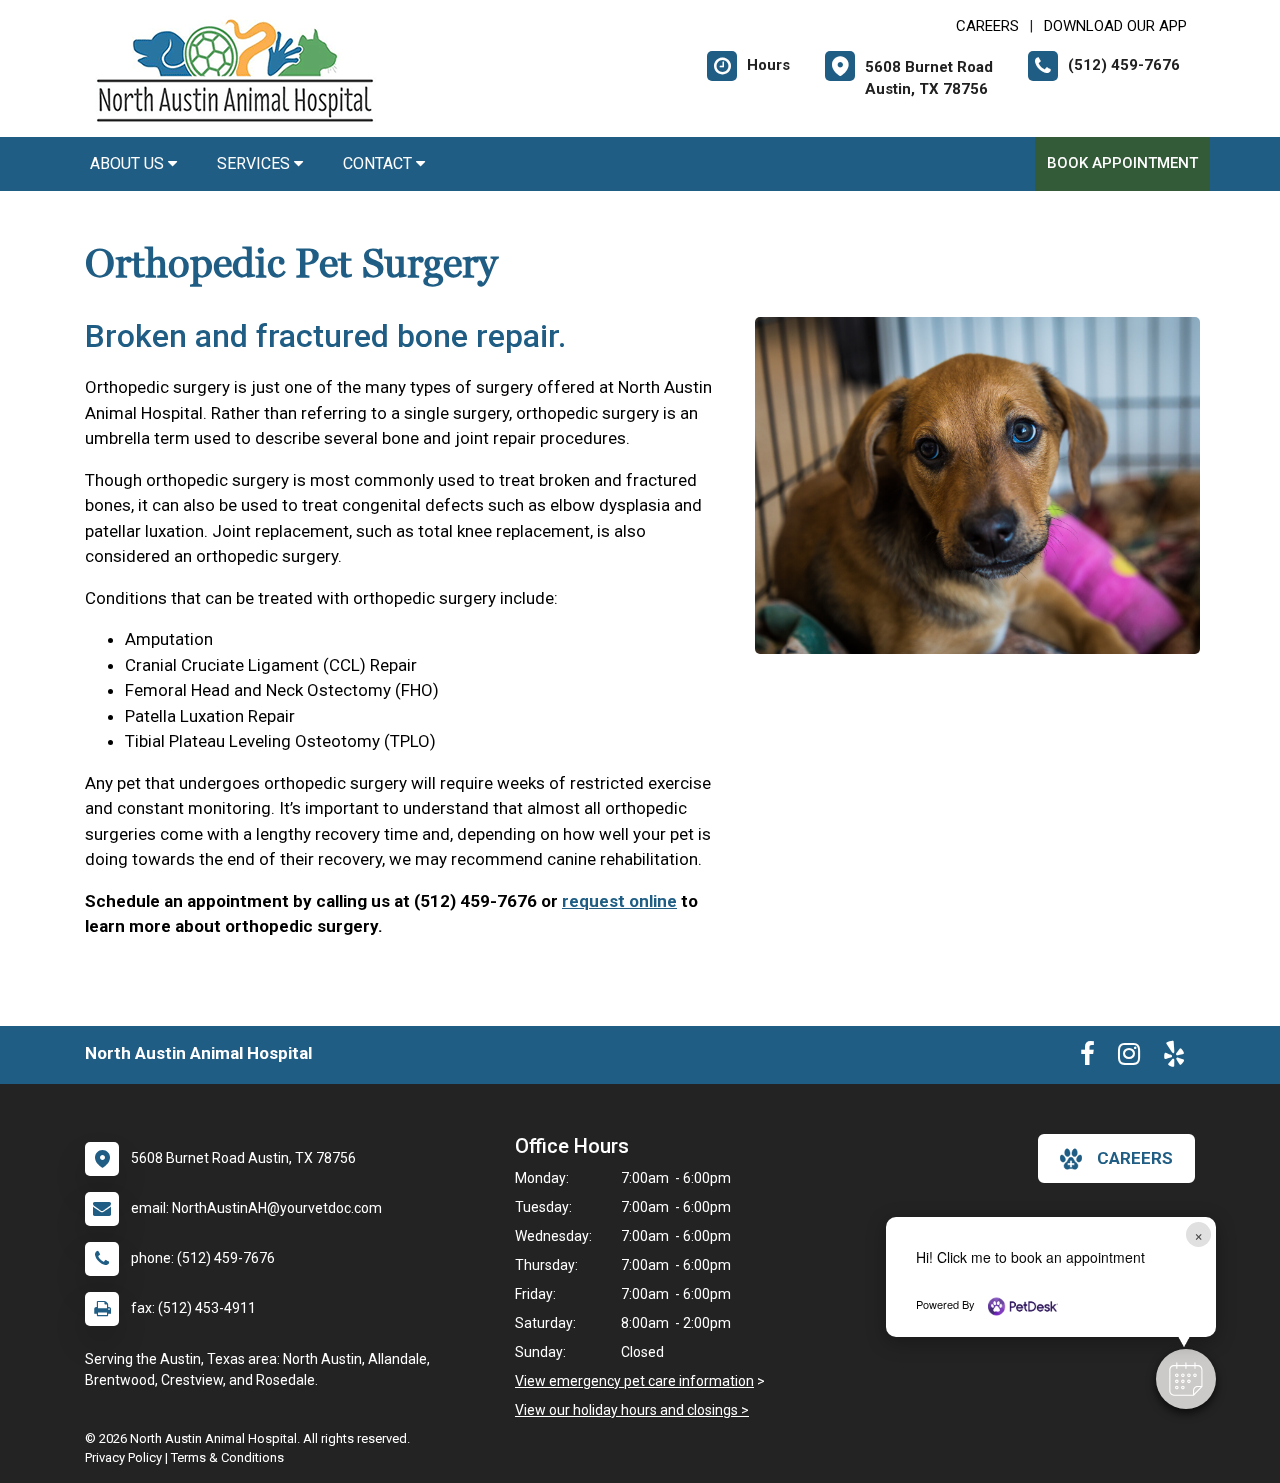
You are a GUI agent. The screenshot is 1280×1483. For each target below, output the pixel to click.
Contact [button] (379, 163)
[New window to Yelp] (1174, 1058)
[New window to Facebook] (1087, 1058)
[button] (1186, 1379)
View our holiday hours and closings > (632, 1410)
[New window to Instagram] (1129, 1058)
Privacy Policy (123, 1457)
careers (1135, 1158)
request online (619, 901)
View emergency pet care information (634, 1381)
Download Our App (1115, 26)
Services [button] (255, 163)
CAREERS (987, 26)
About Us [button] (129, 163)
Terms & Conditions (227, 1457)
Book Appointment (1122, 163)
